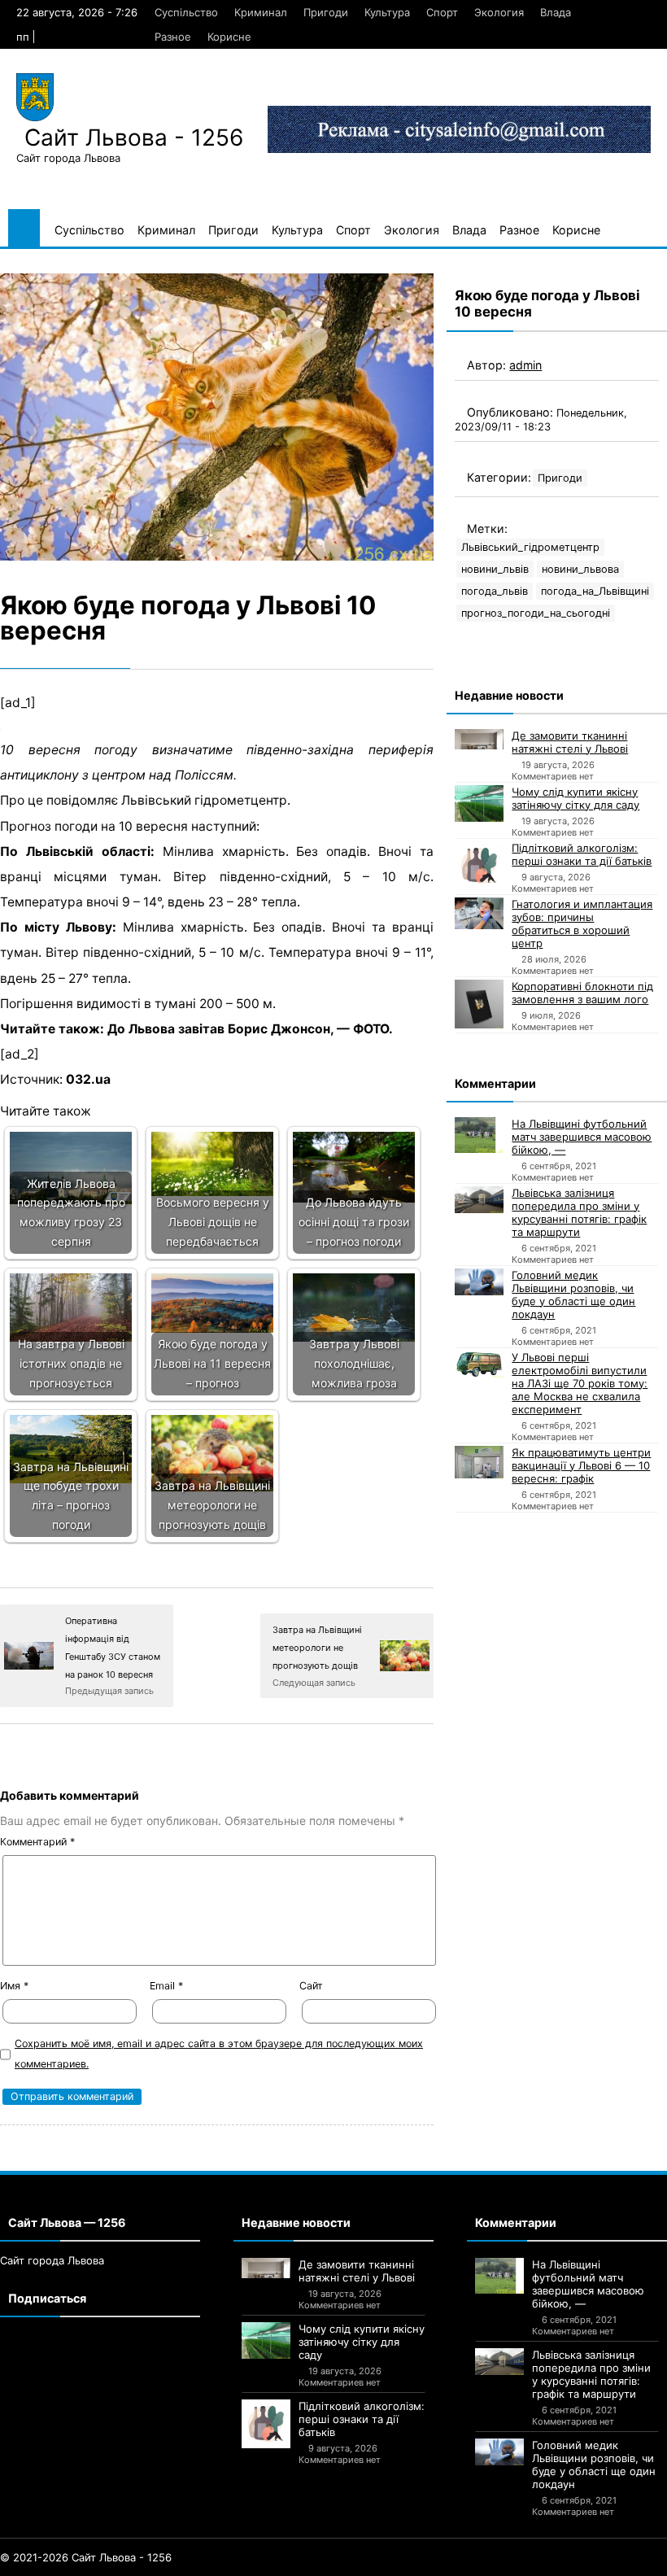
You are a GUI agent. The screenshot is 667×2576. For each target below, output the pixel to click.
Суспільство (186, 12)
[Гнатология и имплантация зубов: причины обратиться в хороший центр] (479, 914)
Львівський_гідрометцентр (530, 547)
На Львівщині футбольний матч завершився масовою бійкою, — (582, 1137)
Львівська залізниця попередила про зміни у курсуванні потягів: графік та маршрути (579, 1212)
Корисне (229, 37)
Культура (387, 12)
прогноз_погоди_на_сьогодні (536, 613)
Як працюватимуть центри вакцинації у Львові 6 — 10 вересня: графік (581, 1465)
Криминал (261, 12)
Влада (556, 12)
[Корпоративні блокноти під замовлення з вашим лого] (479, 1004)
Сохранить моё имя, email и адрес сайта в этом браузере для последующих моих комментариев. (219, 2054)
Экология (499, 12)
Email (166, 1986)
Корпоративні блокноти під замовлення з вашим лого (582, 993)
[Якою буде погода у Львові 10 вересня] (217, 417)
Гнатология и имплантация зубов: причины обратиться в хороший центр (582, 923)
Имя (14, 1986)
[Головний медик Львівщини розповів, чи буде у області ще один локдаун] (479, 1282)
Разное (173, 37)
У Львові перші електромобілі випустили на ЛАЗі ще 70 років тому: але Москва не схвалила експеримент (580, 1383)
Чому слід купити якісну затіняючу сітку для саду (575, 798)
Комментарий (37, 1842)
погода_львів (495, 591)
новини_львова (580, 569)
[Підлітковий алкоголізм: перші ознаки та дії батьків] (479, 866)
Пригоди (326, 12)
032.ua (88, 1079)
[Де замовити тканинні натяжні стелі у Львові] (479, 740)
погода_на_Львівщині (595, 591)
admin (525, 365)
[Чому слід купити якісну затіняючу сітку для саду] (479, 803)
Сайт (311, 1986)
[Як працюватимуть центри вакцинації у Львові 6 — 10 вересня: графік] (479, 1462)
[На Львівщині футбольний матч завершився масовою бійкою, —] (479, 1135)
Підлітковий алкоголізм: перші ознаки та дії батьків (582, 854)
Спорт (442, 12)
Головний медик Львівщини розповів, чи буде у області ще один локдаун (573, 1295)
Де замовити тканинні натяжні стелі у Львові (570, 742)
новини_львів (495, 569)
